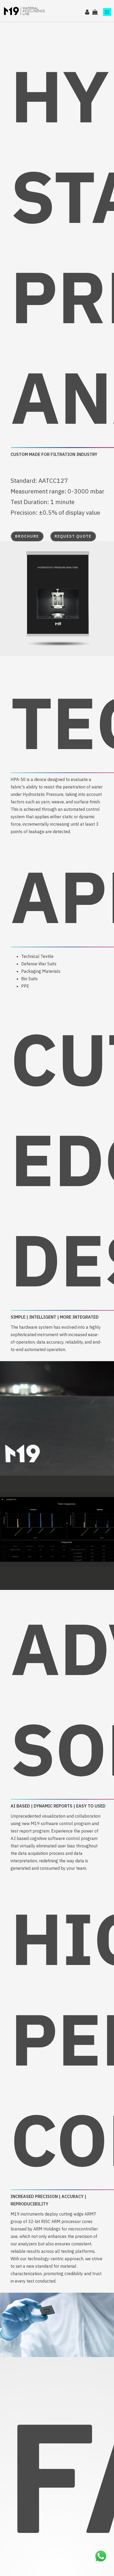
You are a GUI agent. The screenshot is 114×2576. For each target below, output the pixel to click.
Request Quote (73, 536)
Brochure (27, 536)
